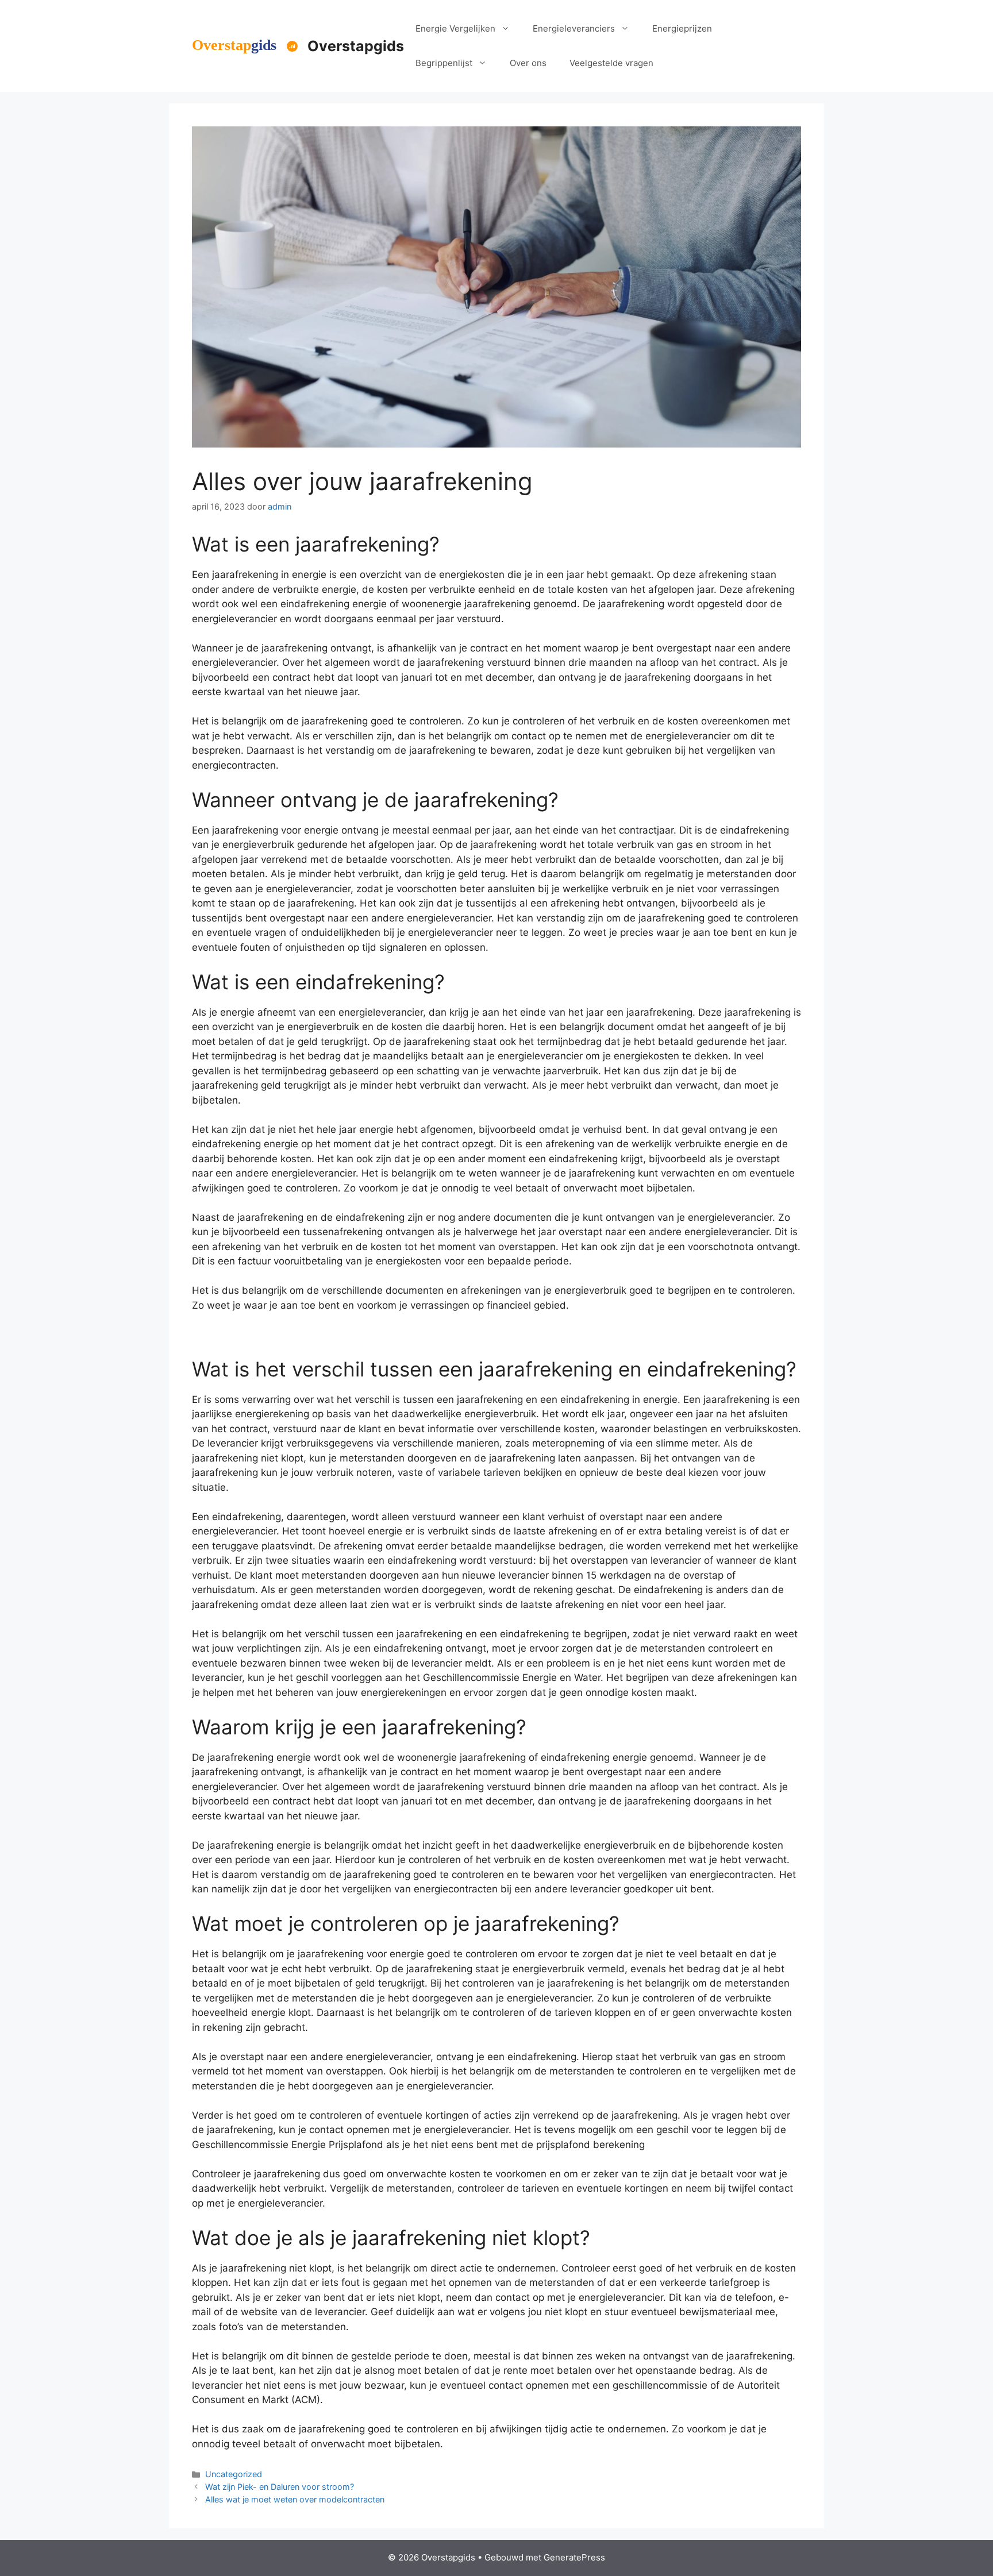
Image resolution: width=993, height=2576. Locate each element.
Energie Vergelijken (455, 28)
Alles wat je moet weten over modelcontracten (295, 2499)
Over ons (528, 63)
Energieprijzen (682, 28)
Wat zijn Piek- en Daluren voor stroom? (280, 2487)
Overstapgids (356, 46)
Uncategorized (234, 2474)
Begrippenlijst (444, 63)
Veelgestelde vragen (611, 63)
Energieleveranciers (574, 28)
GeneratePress (574, 2557)
